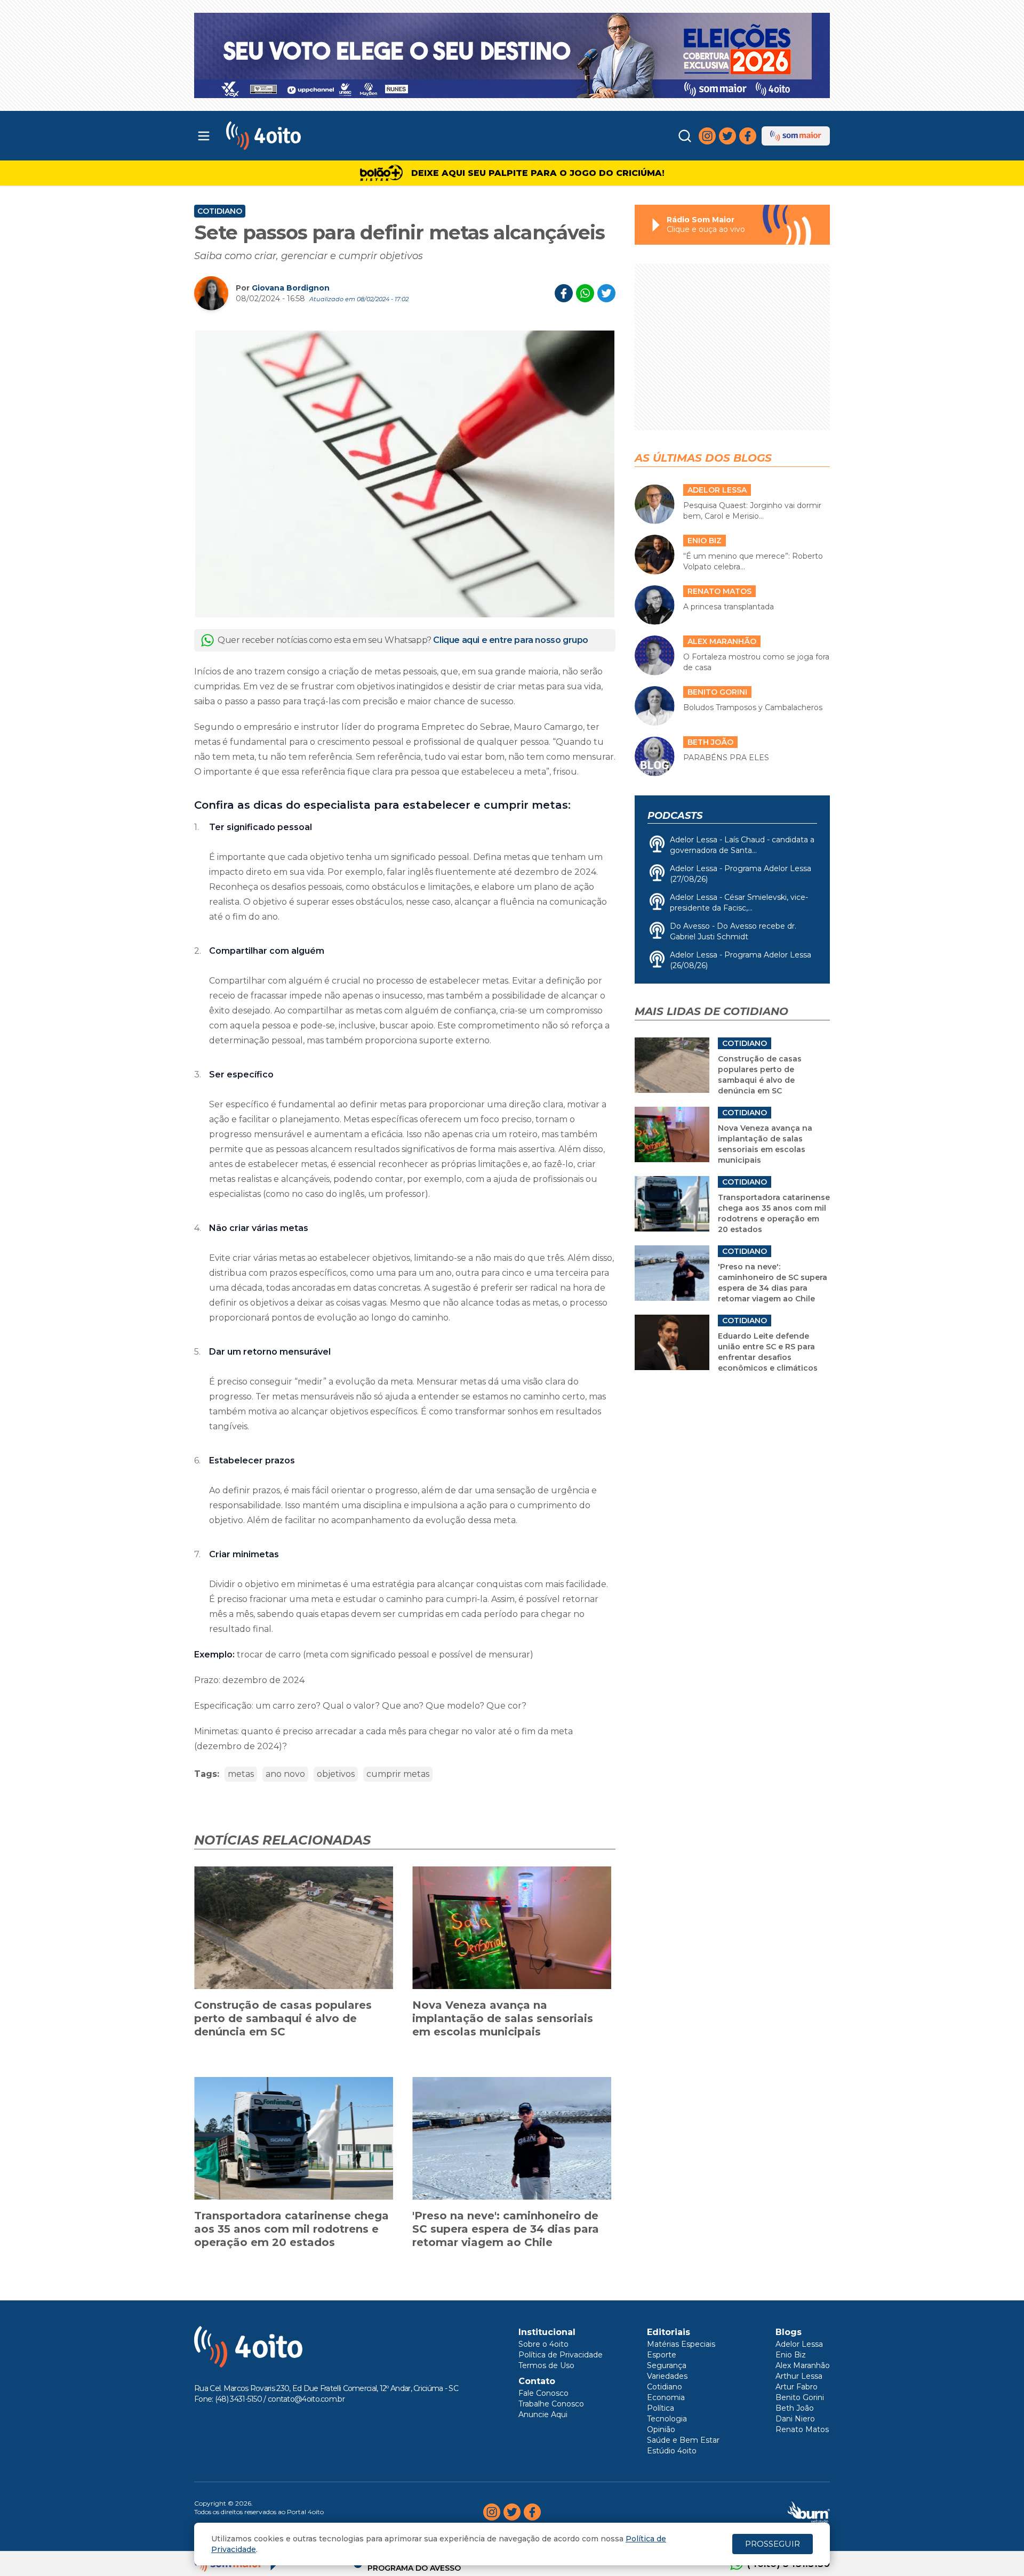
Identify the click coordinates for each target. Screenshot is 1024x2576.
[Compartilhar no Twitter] (606, 293)
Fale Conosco (543, 2393)
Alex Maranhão (803, 2365)
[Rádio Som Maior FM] (796, 136)
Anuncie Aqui (543, 2414)
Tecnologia (667, 2419)
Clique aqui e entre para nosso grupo (511, 640)
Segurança (667, 2365)
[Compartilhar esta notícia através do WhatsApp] (585, 293)
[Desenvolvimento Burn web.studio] (809, 2512)
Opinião (661, 2429)
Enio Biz (791, 2355)
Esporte (662, 2355)
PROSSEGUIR (773, 2544)
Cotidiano (220, 211)
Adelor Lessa (799, 2344)
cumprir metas (398, 1774)
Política (661, 2408)
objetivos (336, 1774)
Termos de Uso (546, 2365)
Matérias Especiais (681, 2344)
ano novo (285, 1774)
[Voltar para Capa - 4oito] (311, 136)
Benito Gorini (800, 2397)
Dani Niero (795, 2419)
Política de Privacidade (561, 2355)
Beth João (795, 2408)
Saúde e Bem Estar (683, 2440)
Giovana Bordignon (291, 288)
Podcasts (675, 816)
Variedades (667, 2376)
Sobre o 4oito (543, 2344)
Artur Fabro (797, 2387)
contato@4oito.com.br (306, 2399)
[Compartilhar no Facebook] (564, 293)
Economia (666, 2397)
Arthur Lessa (799, 2376)
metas (241, 1774)
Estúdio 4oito (672, 2451)
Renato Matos (802, 2429)
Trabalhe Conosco (551, 2404)
